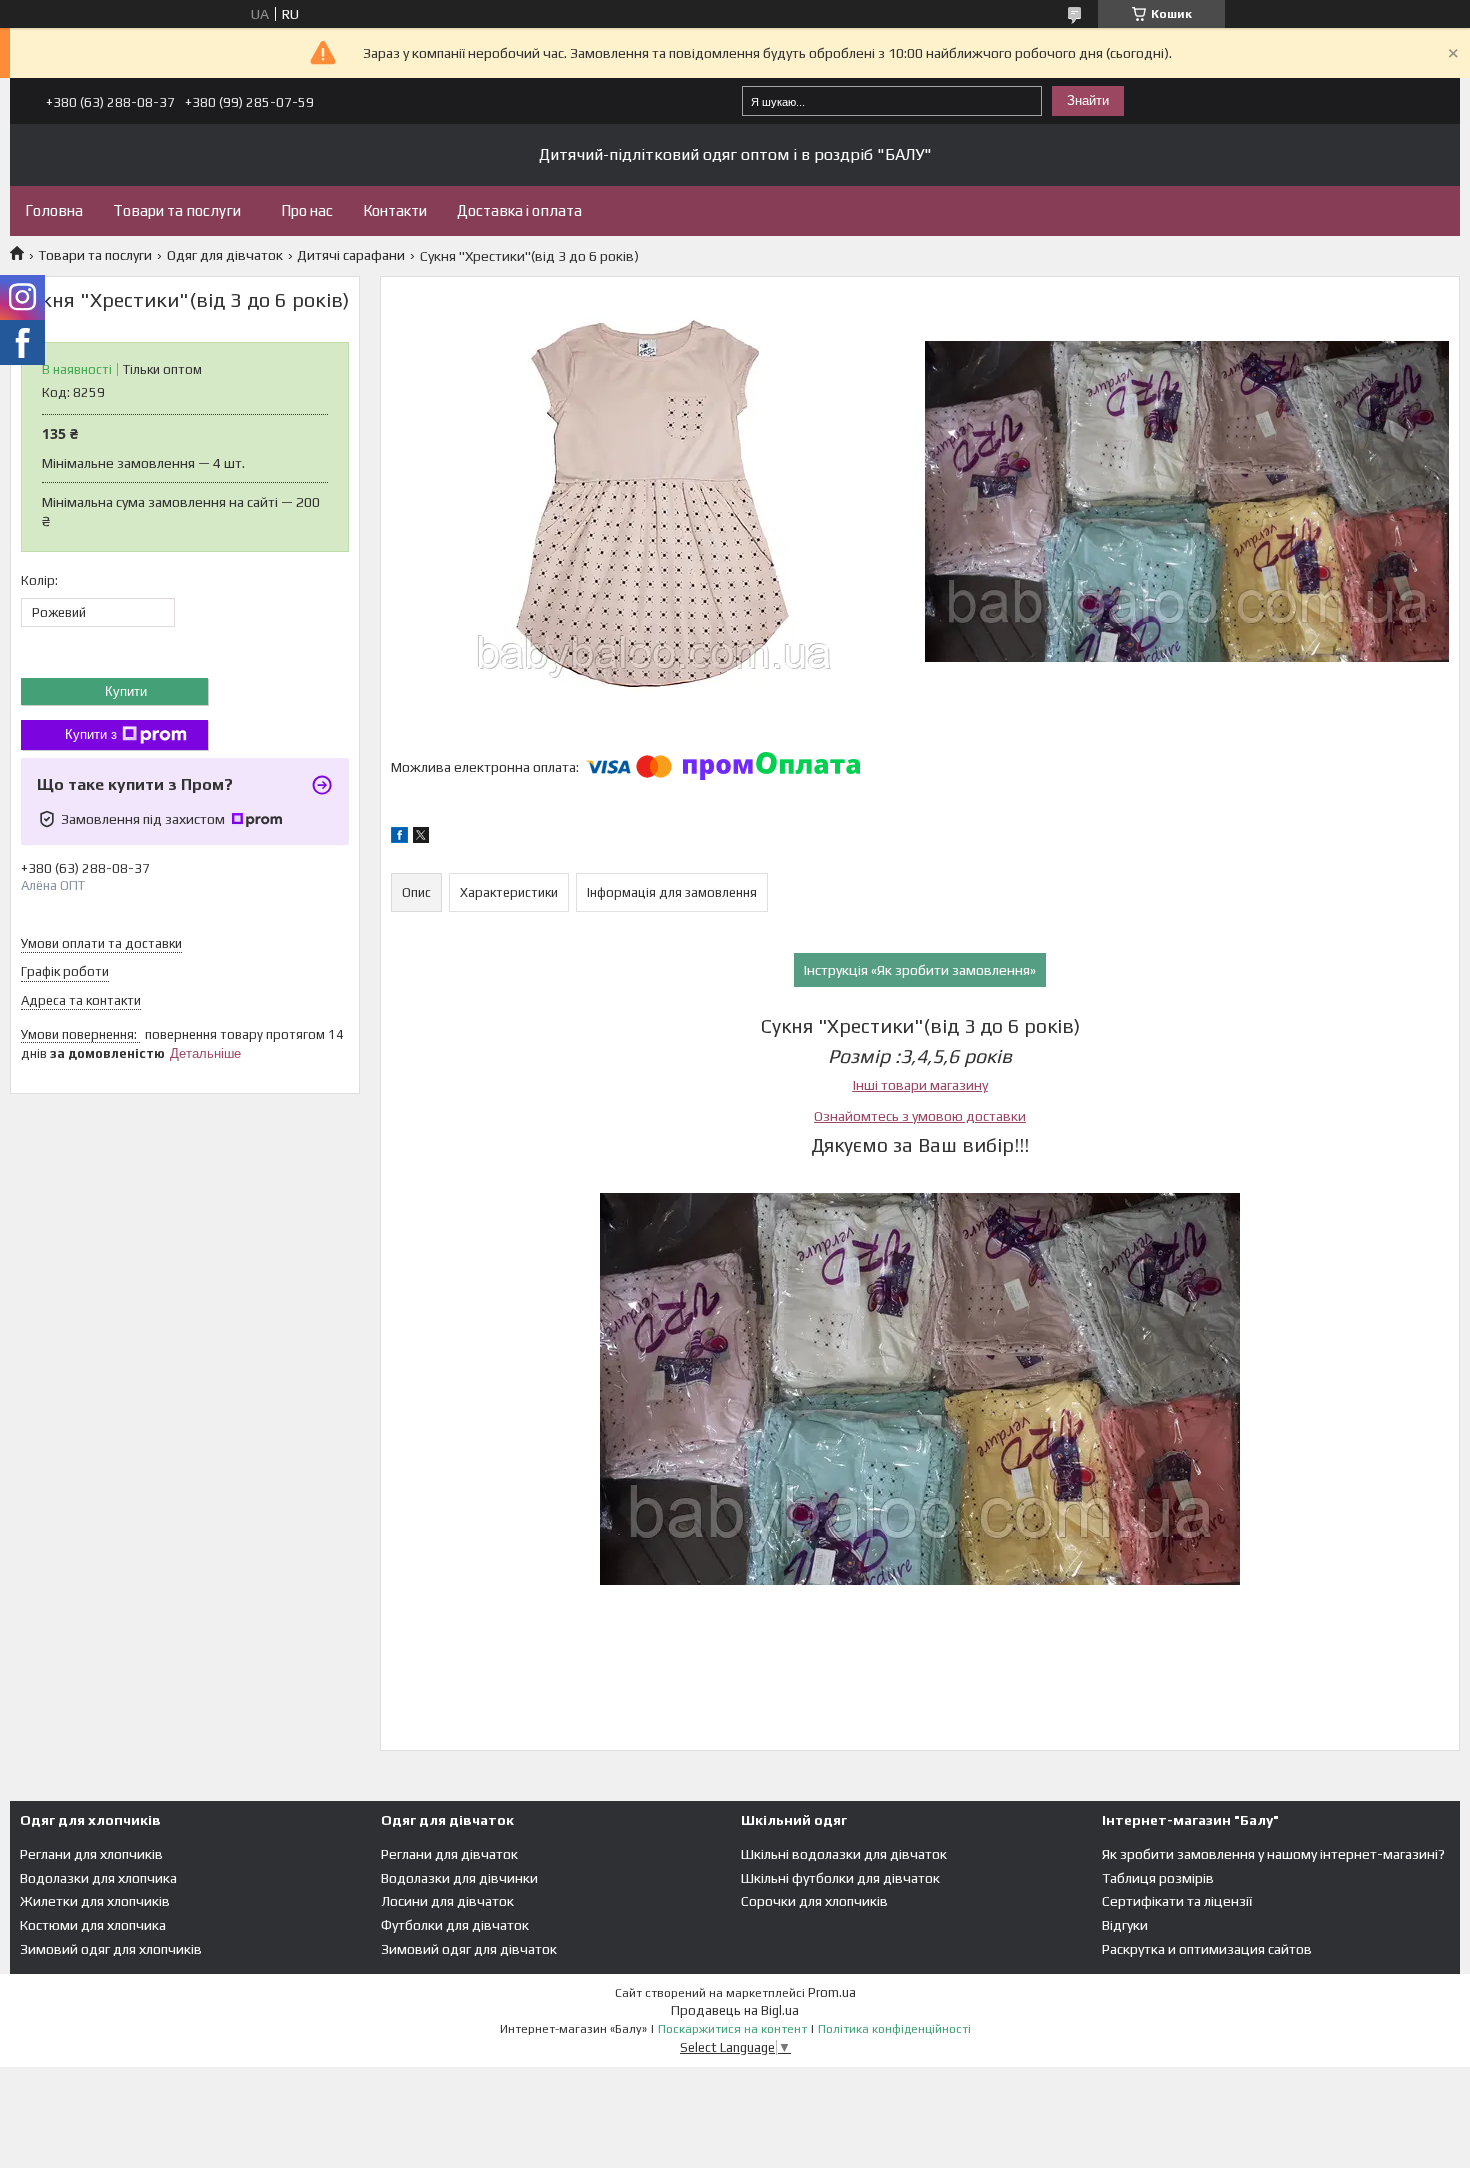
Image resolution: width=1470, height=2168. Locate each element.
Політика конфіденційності (894, 2029)
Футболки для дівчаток (455, 1925)
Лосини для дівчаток (447, 1901)
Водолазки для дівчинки (459, 1878)
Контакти (395, 210)
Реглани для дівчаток (449, 1854)
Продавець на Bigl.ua (735, 2010)
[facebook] (399, 838)
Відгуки (1125, 1925)
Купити (126, 691)
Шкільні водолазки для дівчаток (844, 1854)
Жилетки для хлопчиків (95, 1901)
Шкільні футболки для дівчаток (840, 1878)
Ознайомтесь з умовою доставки (920, 1116)
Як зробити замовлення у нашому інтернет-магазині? (1273, 1854)
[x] (421, 838)
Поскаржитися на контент (732, 2029)
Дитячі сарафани (351, 255)
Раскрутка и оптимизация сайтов (1207, 1949)
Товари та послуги (177, 210)
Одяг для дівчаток (225, 255)
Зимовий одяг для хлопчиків (111, 1949)
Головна (54, 210)
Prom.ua (832, 1992)
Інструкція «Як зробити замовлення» (920, 970)
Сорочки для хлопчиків (814, 1901)
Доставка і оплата (519, 210)
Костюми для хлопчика (93, 1925)
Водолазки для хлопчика (98, 1878)
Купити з (91, 734)
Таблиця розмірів (1158, 1878)
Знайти (1088, 100)
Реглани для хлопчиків (91, 1854)
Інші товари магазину (920, 1085)
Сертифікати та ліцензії (1177, 1901)
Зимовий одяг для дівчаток (469, 1949)
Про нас (307, 210)
